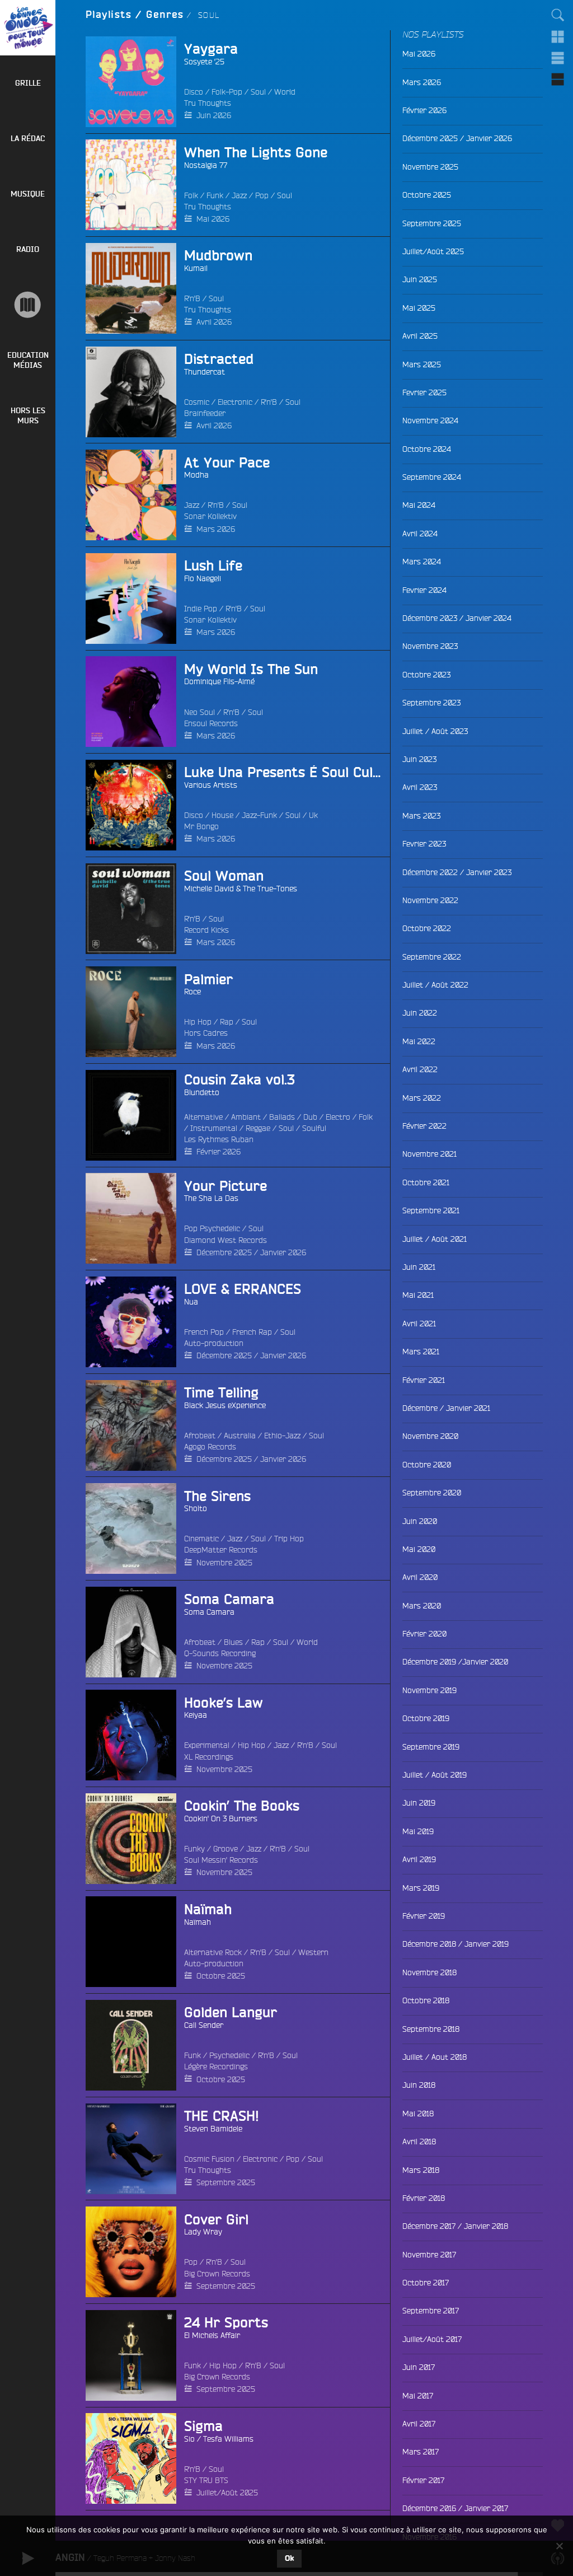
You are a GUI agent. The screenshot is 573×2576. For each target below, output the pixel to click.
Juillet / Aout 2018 (435, 2057)
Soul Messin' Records (221, 1860)
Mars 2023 (421, 816)
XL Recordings (209, 1757)
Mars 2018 (421, 2170)
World (285, 92)
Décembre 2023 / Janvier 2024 (457, 618)
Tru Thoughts (208, 103)
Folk (191, 195)
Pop (262, 195)
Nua (191, 1302)
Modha (196, 475)
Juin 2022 (420, 1013)
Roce (192, 992)
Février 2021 (424, 1380)
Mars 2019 (421, 1888)
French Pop (204, 1332)
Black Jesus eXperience (225, 1405)
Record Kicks (206, 930)
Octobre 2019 (426, 1718)
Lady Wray (203, 2232)
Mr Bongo (201, 826)
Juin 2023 (419, 759)
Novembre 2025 (224, 1563)
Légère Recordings (216, 2067)
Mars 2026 (216, 529)
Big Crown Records (217, 2274)
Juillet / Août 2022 (435, 985)
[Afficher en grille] (558, 36)
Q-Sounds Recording (220, 1653)
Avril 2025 (420, 336)
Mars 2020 (422, 1606)
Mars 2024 (422, 562)
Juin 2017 (419, 2367)
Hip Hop (198, 1022)
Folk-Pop (227, 92)
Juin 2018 (419, 2085)
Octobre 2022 (427, 928)
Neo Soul (199, 712)
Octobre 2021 (426, 1182)
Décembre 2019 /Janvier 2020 (455, 1662)
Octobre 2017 (426, 2283)
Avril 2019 (419, 1859)
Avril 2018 (419, 2142)
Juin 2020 (420, 1521)
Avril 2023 (420, 787)
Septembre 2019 (431, 1747)
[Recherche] (558, 15)
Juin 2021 (419, 1267)
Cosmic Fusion (209, 2159)
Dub (310, 1117)
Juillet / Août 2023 (435, 731)
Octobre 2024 (427, 449)
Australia (240, 1436)
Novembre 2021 (429, 1154)
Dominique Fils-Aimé (219, 681)
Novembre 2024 (430, 420)
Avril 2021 (419, 1324)
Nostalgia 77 (206, 165)
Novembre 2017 (429, 2255)
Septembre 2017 (431, 2311)
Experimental (207, 1745)
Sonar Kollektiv (210, 516)
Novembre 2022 (430, 900)
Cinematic (201, 1539)
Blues (233, 1642)
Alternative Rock (213, 1952)
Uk (313, 815)
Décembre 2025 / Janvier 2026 (251, 1252)
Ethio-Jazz (282, 1436)
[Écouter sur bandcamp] (105, 82)
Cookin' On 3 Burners (221, 1818)
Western (313, 1952)
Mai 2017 (418, 2396)
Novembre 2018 (429, 1972)
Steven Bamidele (213, 2129)
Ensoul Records (211, 723)
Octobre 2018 (426, 2000)
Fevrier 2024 (424, 590)
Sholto (196, 1508)
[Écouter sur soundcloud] (105, 1218)
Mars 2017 (421, 2452)
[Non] (559, 2546)
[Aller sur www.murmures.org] (28, 305)
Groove (226, 1849)
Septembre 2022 (432, 957)
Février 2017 (423, 2480)
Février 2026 (219, 1152)
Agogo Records (210, 1447)
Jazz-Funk (259, 815)
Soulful (314, 1128)
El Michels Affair (212, 2335)
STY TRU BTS (206, 2480)
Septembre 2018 (431, 2029)
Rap (227, 1022)
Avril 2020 (420, 1577)
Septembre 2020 (432, 1493)
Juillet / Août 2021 (435, 1239)
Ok (289, 2559)
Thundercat (205, 372)
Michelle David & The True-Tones (241, 889)
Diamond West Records (226, 1240)
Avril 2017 (419, 2424)
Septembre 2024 (432, 477)
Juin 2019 (419, 1803)
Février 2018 (424, 2198)
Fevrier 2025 (424, 392)
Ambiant (246, 1117)
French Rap (252, 1332)
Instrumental (214, 1128)
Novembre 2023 (430, 646)
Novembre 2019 (429, 1690)
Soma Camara (209, 1612)
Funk (215, 195)
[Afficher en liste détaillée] (558, 79)
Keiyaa (196, 1715)
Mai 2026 (213, 219)
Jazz (239, 195)
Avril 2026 (214, 322)
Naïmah (198, 1922)
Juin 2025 (420, 279)
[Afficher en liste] (558, 58)
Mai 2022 (419, 1041)
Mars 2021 (421, 1352)
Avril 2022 (420, 1069)
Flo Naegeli (203, 578)
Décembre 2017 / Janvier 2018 (455, 2226)
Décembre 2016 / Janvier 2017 (455, 2508)
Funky (194, 1849)
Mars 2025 (422, 364)
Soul (258, 92)
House (222, 815)
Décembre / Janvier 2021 (446, 1408)
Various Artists (211, 785)
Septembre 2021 (431, 1210)
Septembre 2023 (431, 703)
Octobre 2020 (427, 1465)
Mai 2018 (418, 2114)
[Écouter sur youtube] (105, 1942)
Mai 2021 (418, 1295)
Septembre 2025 (226, 2182)
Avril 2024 (420, 534)
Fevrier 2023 (424, 844)
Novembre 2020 (430, 1436)
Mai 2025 (419, 308)
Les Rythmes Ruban (219, 1139)
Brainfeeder (205, 413)
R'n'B (192, 298)
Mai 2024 (419, 505)
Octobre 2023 (426, 675)
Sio (189, 2439)
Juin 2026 (214, 115)
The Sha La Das (211, 1198)
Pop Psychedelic (212, 1228)
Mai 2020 (419, 1549)
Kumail (196, 268)
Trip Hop (289, 1539)
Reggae (258, 1128)
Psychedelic (229, 2055)
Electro (338, 1117)
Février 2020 (424, 1634)
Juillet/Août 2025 (227, 2493)
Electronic (235, 402)
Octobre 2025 (221, 1976)
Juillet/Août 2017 (432, 2339)
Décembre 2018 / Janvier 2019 (455, 1944)
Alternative (203, 1117)
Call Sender (204, 2025)
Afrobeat (200, 1436)
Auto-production (214, 1343)
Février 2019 (424, 1916)
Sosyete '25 (204, 62)
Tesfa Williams (228, 2439)
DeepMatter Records (221, 1550)
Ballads (282, 1117)
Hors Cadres (206, 1033)
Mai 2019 (418, 1831)
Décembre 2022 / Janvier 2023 (457, 872)
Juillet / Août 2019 (435, 1775)
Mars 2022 (422, 1098)
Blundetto (202, 1092)
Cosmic (197, 402)
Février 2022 (424, 1126)
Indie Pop (201, 609)
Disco (194, 92)
